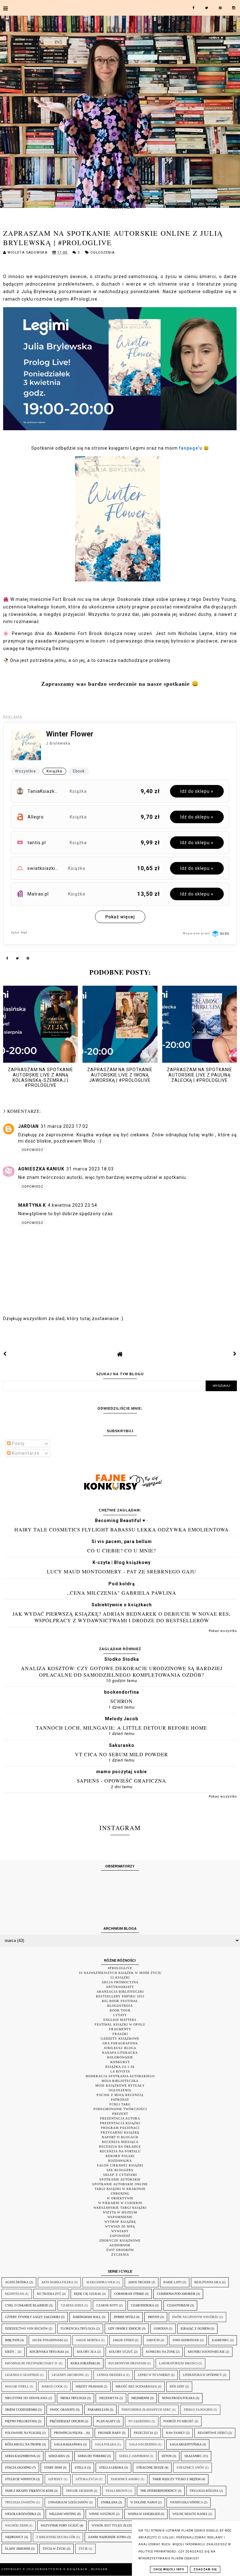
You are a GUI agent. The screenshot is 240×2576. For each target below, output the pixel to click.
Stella (80, 2468)
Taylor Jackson (79, 2491)
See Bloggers (120, 2170)
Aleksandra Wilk (101, 2282)
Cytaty (120, 2015)
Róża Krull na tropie (23, 2444)
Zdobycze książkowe (120, 2240)
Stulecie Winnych (20, 2479)
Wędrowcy (14, 2537)
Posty (18, 1443)
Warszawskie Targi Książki (120, 2208)
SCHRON (122, 1701)
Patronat (120, 2100)
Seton (167, 2456)
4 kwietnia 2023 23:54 (72, 1205)
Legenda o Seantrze (22, 2375)
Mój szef (177, 2386)
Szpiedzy (55, 2479)
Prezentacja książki (120, 2123)
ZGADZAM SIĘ (205, 2569)
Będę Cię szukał (88, 2294)
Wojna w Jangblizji (144, 2514)
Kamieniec (220, 2340)
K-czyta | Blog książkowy (122, 1562)
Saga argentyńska (186, 2444)
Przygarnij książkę (120, 2132)
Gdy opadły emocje (125, 2328)
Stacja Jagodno (18, 2468)
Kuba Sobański (83, 2363)
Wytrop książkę (120, 2222)
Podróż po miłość (179, 2421)
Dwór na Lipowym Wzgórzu (195, 2317)
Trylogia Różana (204, 2491)
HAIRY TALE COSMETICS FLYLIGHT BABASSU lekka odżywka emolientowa (122, 1529)
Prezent (120, 2114)
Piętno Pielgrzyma (21, 2421)
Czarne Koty (107, 2305)
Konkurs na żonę (160, 2352)
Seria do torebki (92, 2456)
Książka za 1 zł (120, 2067)
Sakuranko (122, 1745)
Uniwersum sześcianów (68, 2502)
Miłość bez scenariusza (136, 2386)
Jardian (28, 1126)
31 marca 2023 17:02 (64, 1126)
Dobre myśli (124, 2317)
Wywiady (120, 2231)
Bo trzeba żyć (49, 2294)
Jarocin (153, 2340)
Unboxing (120, 2194)
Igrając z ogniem (195, 2328)
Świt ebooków (120, 2250)
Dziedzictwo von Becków (26, 2328)
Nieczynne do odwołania (26, 2398)
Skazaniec (193, 2456)
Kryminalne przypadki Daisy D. (31, 2363)
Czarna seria (72, 2305)
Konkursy (120, 2062)
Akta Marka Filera (57, 2282)
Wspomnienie (120, 2217)
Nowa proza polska (178, 2398)
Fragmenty (120, 2029)
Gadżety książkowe (120, 2039)
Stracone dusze (150, 2468)
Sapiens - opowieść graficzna (122, 1781)
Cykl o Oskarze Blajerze (27, 2305)
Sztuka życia (87, 2479)
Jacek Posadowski (48, 2340)
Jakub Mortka (88, 2340)
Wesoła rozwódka (21, 2514)
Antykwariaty (120, 1987)
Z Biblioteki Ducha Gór (56, 2537)
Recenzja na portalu (120, 2151)
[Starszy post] (235, 1354)
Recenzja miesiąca (120, 2142)
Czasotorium (178, 2305)
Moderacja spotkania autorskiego (120, 2076)
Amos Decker (139, 2282)
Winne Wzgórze (102, 2514)
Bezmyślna (15, 2294)
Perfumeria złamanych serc (146, 2410)
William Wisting (63, 2514)
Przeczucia (143, 2433)
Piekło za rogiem (198, 2410)
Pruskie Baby (110, 2433)
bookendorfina (122, 1692)
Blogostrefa (120, 2006)
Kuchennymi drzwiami (127, 2363)
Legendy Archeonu (68, 2375)
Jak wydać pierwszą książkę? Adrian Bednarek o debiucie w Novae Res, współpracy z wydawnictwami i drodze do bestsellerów (122, 1617)
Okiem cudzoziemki (21, 2410)
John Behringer (186, 2340)
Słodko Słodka (122, 1659)
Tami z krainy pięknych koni (29, 2491)
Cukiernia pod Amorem (176, 2294)
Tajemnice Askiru (125, 2479)
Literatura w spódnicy (202, 2375)
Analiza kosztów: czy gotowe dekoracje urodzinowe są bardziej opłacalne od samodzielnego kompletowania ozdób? (122, 1671)
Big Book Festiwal (120, 2001)
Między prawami (89, 2386)
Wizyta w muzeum (120, 2212)
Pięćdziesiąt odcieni (67, 2421)
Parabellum (98, 2410)
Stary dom (53, 2468)
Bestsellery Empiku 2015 (120, 1996)
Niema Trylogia (73, 2398)
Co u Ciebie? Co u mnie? (122, 1550)
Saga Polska (106, 2444)
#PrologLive (120, 1968)
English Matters (120, 2020)
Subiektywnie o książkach (122, 1605)
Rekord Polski (120, 2156)
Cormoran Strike (129, 2294)
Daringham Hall (87, 2317)
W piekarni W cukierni (120, 2203)
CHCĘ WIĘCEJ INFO (169, 2569)
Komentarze (25, 1453)
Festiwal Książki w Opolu (120, 2024)
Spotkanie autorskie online (120, 2184)
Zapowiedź (120, 2236)
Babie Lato (172, 2282)
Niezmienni (140, 2398)
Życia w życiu (54, 2549)
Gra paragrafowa (120, 2043)
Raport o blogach (120, 2137)
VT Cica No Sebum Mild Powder (122, 1754)
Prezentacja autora (120, 2118)
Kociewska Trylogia (47, 2352)
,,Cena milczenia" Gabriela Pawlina (122, 1593)
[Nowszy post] (5, 1354)
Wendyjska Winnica (186, 2502)
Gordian (161, 2328)
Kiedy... (11, 2352)
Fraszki (120, 2034)
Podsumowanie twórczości (120, 2109)
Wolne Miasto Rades (190, 2514)
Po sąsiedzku (140, 2421)
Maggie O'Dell (17, 2386)
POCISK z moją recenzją (120, 2095)
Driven (154, 2317)
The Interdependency (159, 2491)
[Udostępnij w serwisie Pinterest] (28, 959)
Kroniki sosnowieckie (206, 2352)
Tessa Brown (117, 2491)
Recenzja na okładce (120, 2147)
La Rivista (120, 2071)
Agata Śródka (17, 2282)
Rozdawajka (120, 2161)
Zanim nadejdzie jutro (107, 2537)
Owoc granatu (62, 2410)
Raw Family (175, 2433)
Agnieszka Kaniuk (41, 1169)
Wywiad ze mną (120, 2226)
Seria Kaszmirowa (20, 2456)
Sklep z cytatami (120, 2175)
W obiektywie (120, 2198)
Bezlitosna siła (208, 2282)
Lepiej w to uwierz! (154, 2375)
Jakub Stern (123, 2340)
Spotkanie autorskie (120, 2179)
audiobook (120, 2245)
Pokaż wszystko (223, 1631)
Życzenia (120, 2255)
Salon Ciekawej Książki (120, 2165)
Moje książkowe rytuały (120, 2086)
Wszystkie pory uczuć (60, 2525)
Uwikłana (109, 2502)
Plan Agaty (106, 2421)
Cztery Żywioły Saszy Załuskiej (32, 2317)
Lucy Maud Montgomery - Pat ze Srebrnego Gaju (122, 1571)
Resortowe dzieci (213, 2433)
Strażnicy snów (190, 2468)
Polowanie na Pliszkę (23, 2433)
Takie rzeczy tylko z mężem (177, 2479)
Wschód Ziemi (16, 2525)
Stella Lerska (111, 2468)
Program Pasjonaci (120, 2128)
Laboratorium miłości (178, 2363)
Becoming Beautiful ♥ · (122, 1520)
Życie (83, 2549)
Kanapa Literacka (120, 2053)
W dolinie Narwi (144, 2502)
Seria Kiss (57, 2456)
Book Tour (120, 2010)
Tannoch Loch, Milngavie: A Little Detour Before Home (122, 1728)
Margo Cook (52, 2386)
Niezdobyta (109, 2398)
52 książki (120, 1977)
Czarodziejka (142, 2305)
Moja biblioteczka (120, 2081)
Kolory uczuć (121, 2352)
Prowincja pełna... (70, 2433)
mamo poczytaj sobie (122, 1772)
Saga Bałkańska (68, 2444)
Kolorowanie (120, 2057)
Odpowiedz (32, 1150)
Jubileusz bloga (120, 2048)
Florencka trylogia (78, 2328)
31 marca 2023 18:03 (90, 1169)
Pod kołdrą (122, 1584)
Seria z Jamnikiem (134, 2456)
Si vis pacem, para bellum (122, 1541)
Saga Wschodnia (143, 2444)
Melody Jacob (122, 1719)
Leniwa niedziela (111, 2375)
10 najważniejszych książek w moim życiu (120, 1973)
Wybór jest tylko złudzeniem (117, 2525)
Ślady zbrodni (17, 2549)
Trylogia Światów (20, 2502)
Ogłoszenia (102, 253)
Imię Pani (12, 2340)
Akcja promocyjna (120, 1982)
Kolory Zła (87, 2352)
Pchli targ (120, 2104)
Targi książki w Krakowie (120, 2189)
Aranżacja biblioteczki (120, 1992)
